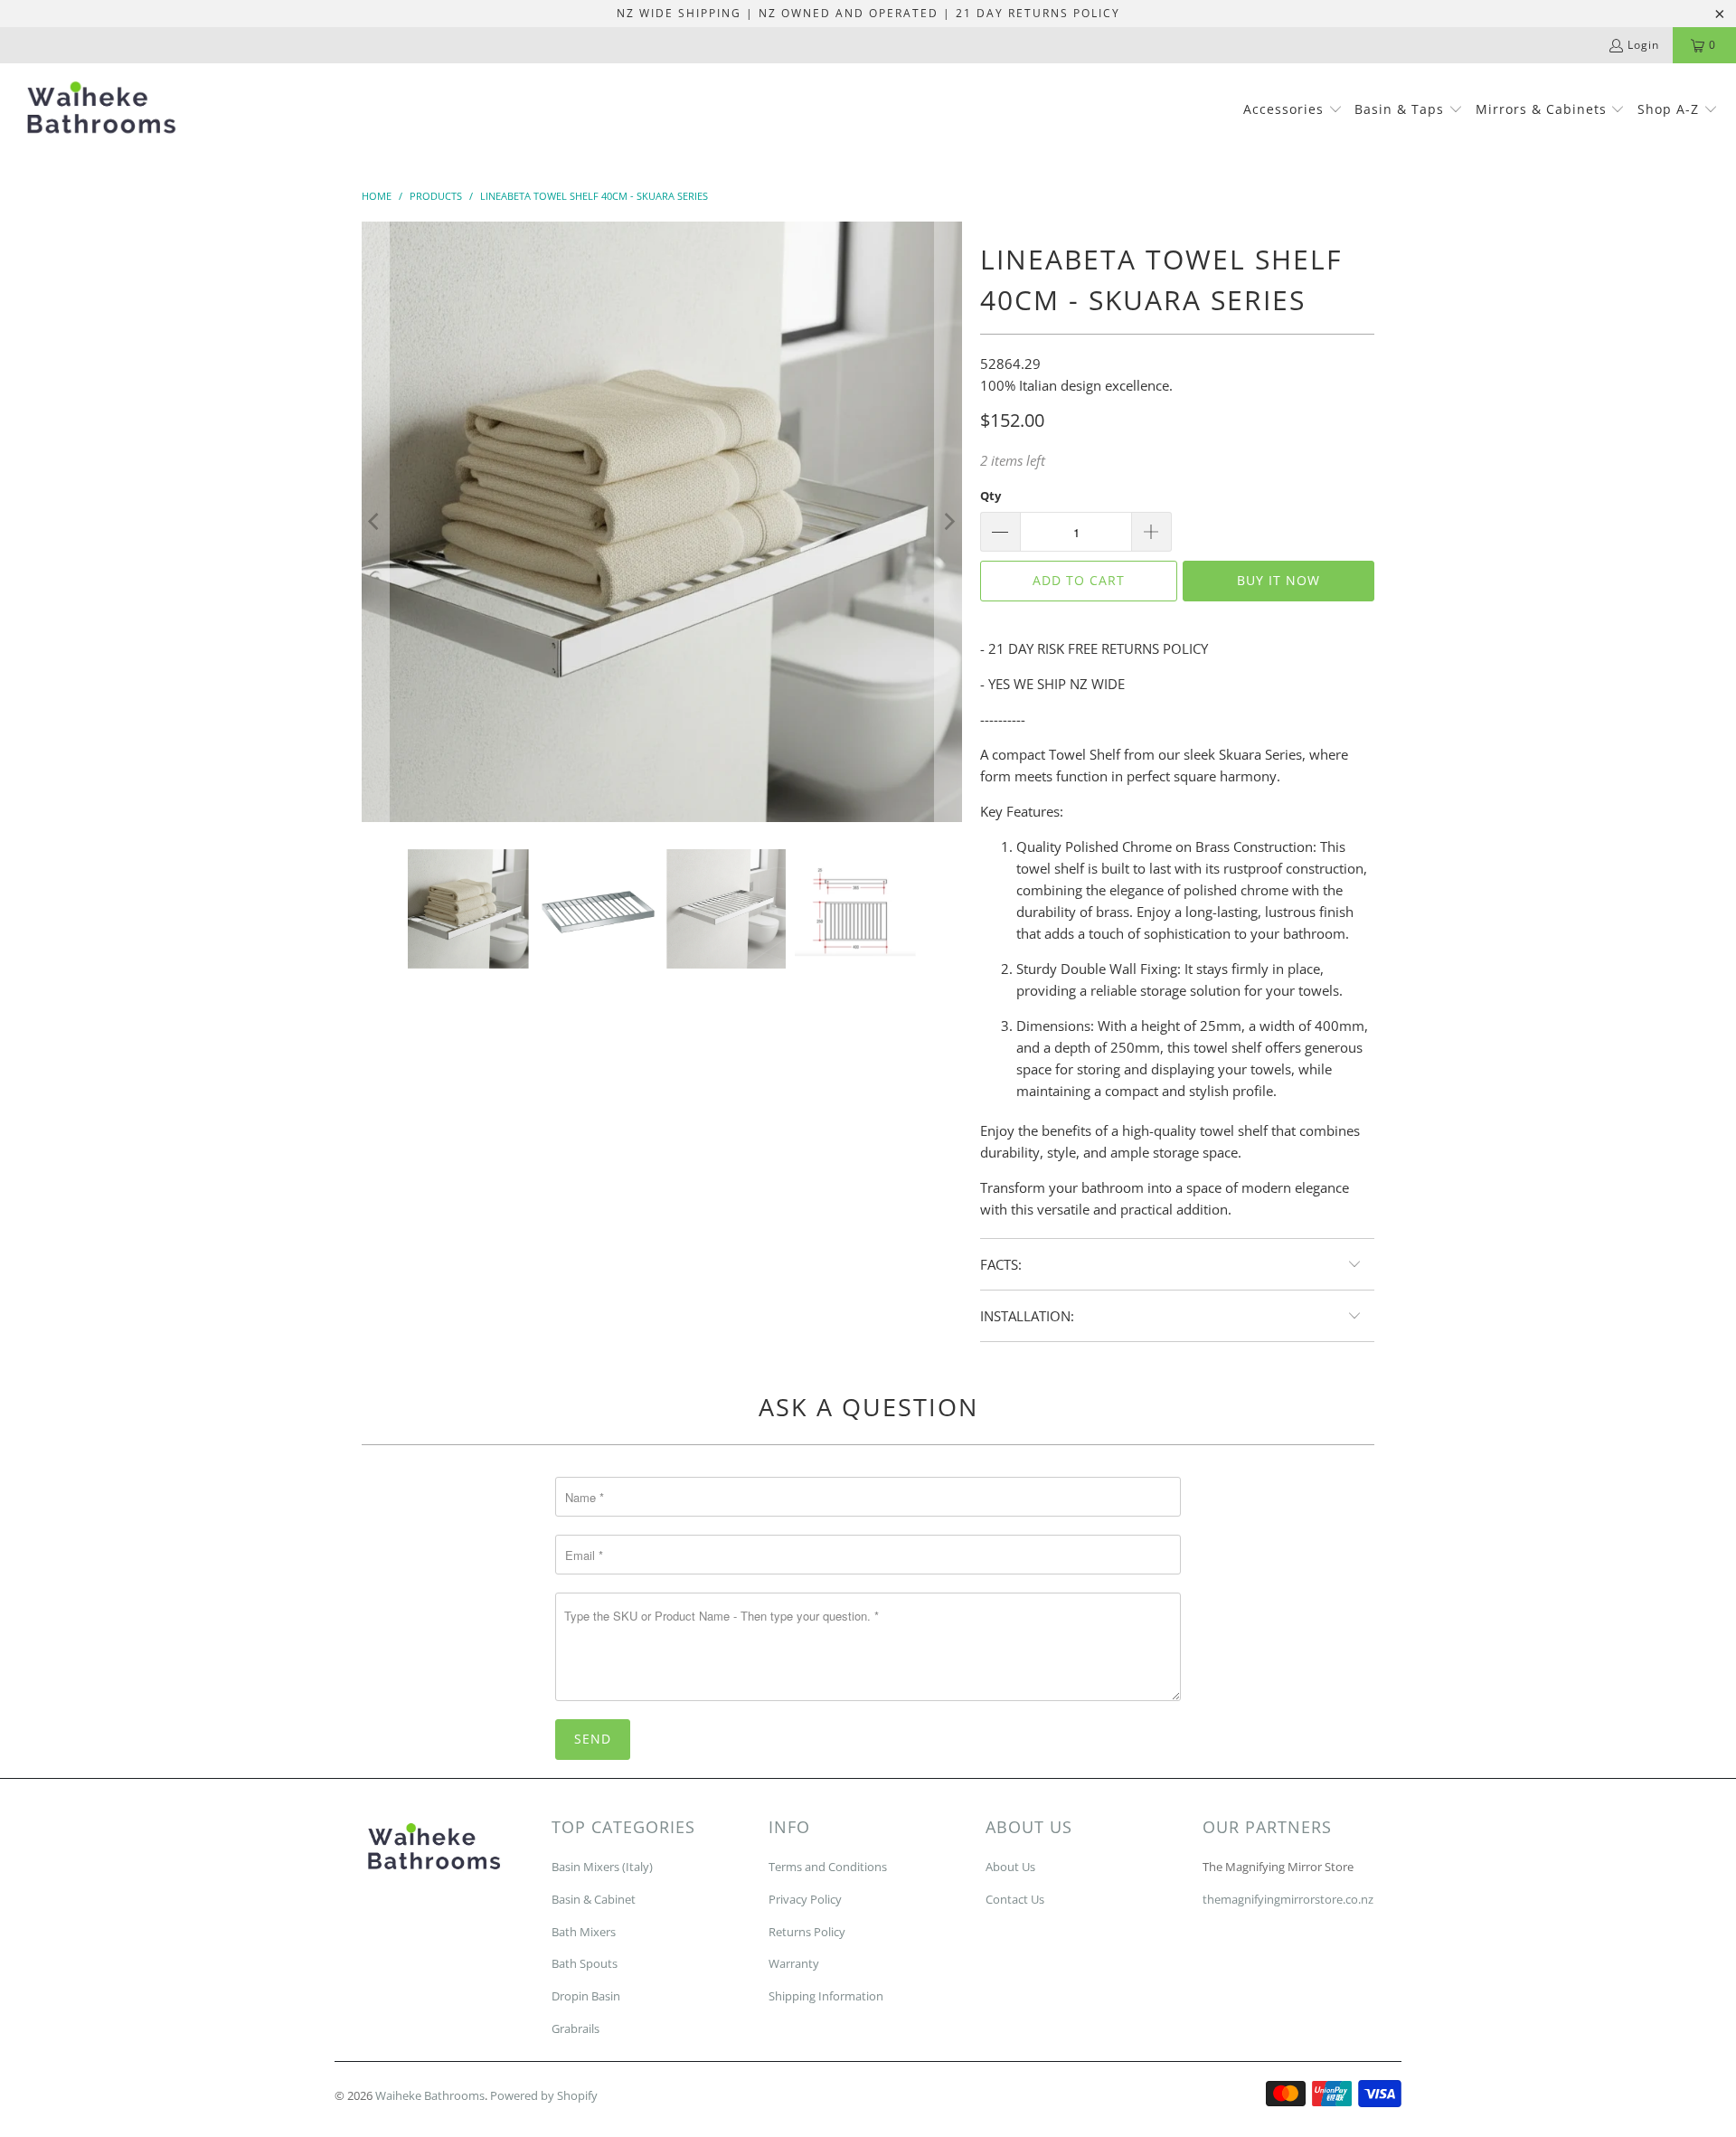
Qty (991, 496)
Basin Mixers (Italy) (602, 1867)
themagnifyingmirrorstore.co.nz (1288, 1899)
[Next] (948, 522)
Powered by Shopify (544, 2095)
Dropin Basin (586, 1996)
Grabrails (576, 2028)
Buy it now (1278, 580)
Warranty (794, 1963)
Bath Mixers (584, 1932)
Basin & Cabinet (594, 1899)
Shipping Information (826, 1996)
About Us (1010, 1867)
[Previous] (375, 522)
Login (1643, 45)
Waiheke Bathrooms (430, 2095)
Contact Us (1015, 1899)
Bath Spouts (585, 1963)
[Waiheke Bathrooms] (102, 111)
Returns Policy (807, 1932)
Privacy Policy (805, 1899)
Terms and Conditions (828, 1867)
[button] (1293, 110)
